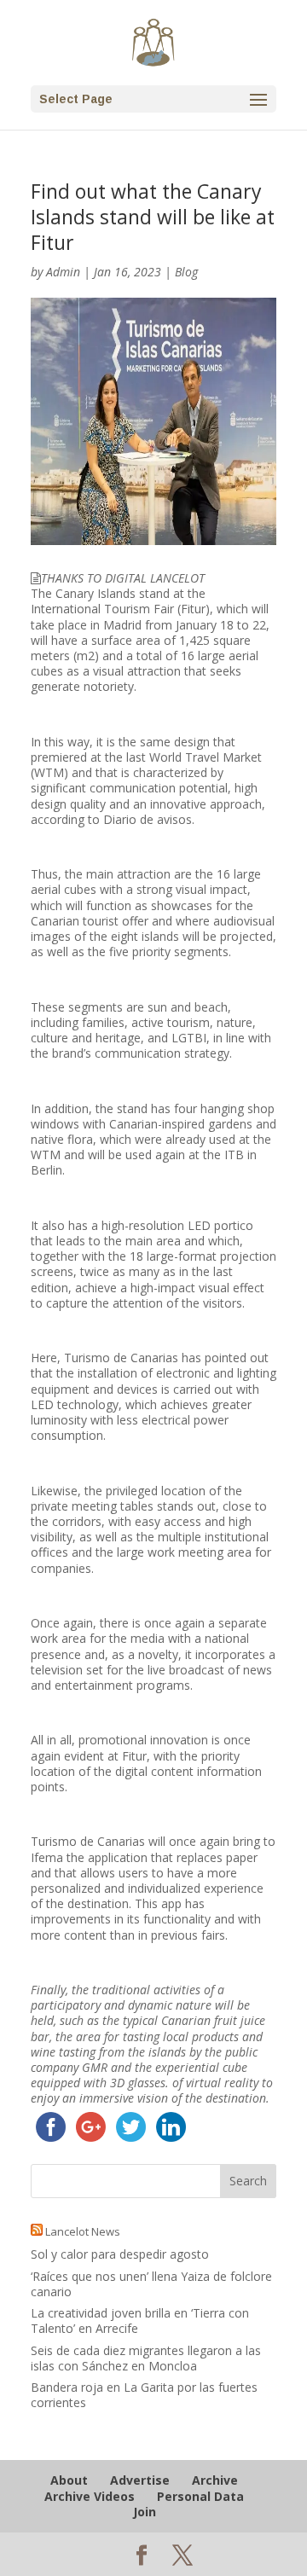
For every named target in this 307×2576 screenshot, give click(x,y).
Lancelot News (83, 2231)
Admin (63, 272)
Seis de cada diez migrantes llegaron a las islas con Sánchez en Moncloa (146, 2358)
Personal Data (200, 2496)
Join (145, 2512)
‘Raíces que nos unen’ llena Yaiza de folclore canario (151, 2284)
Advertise (140, 2480)
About (69, 2480)
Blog (186, 272)
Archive (215, 2480)
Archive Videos (90, 2496)
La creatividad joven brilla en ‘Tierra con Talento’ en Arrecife (140, 2321)
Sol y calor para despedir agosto (120, 2254)
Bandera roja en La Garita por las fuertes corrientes (144, 2395)
